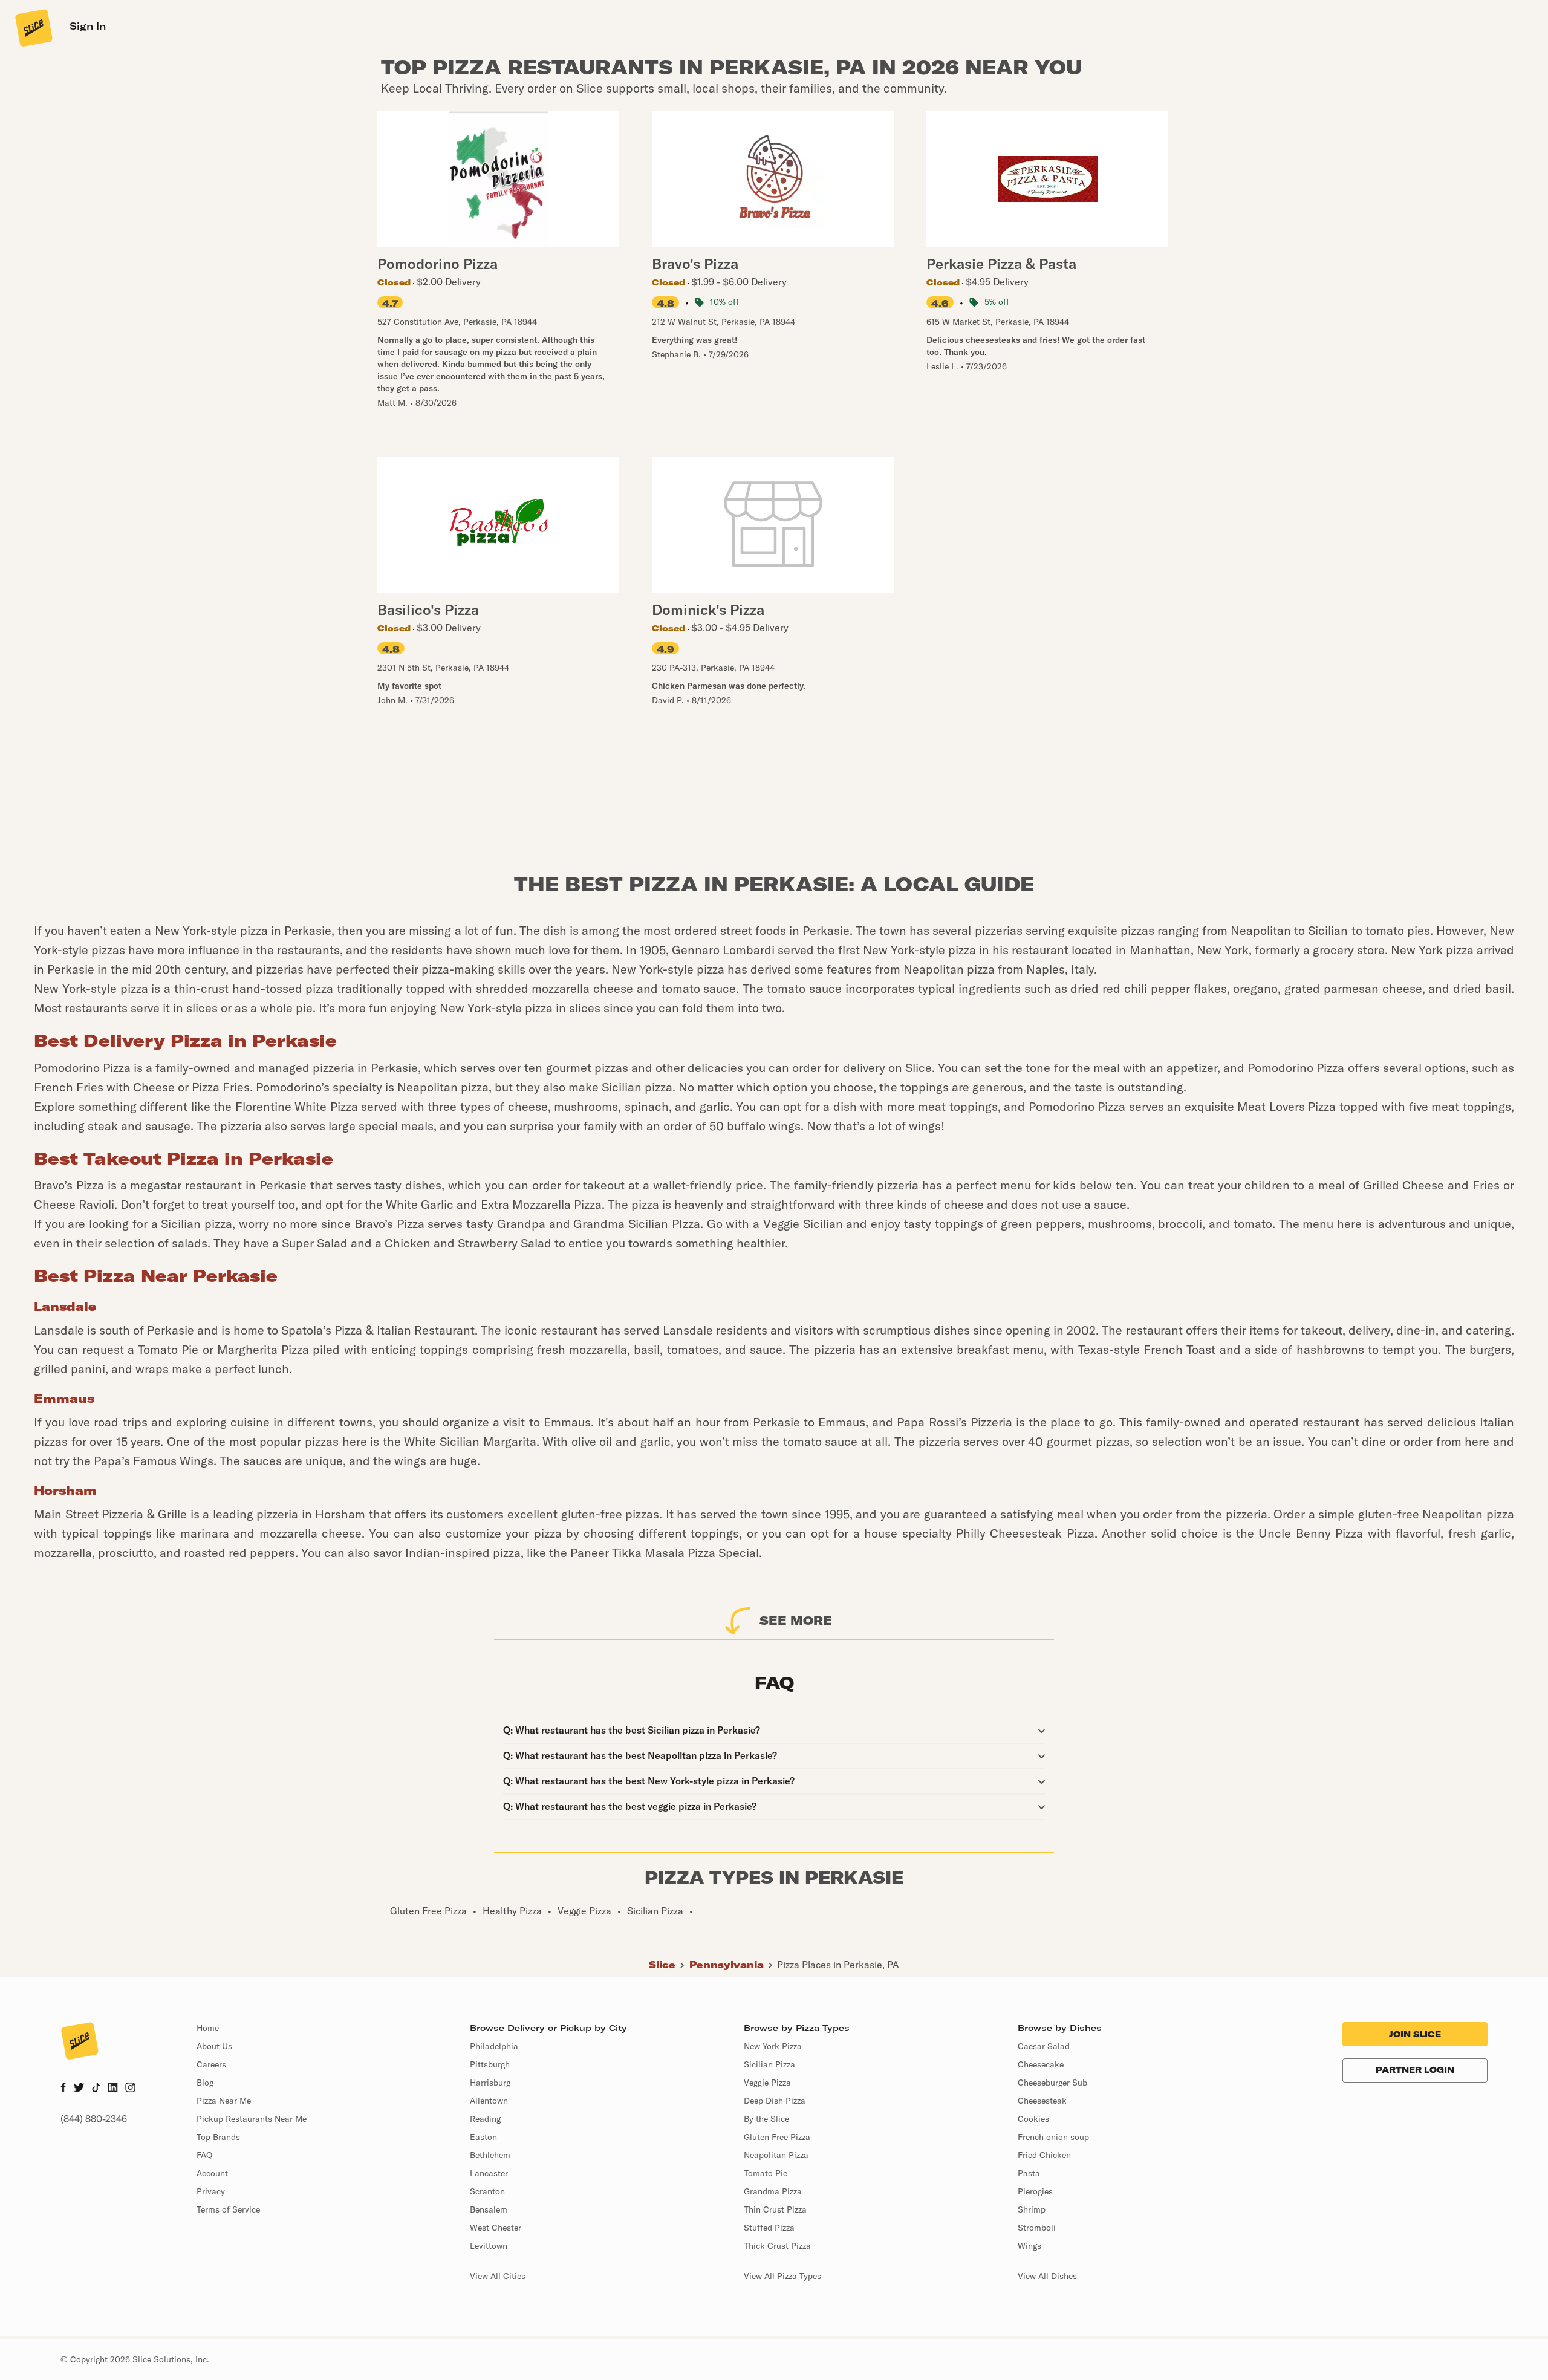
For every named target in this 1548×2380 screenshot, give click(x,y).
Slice (662, 1965)
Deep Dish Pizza (775, 2101)
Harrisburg (490, 2082)
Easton (483, 2137)
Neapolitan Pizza (776, 2155)
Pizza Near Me (224, 2101)
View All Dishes (1047, 2276)
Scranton (487, 2191)
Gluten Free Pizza (777, 2137)
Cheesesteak (1042, 2101)
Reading (485, 2119)
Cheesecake (1041, 2064)
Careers (211, 2064)
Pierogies (1035, 2191)
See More (796, 1620)
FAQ (204, 2155)
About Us (214, 2046)
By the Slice (766, 2119)
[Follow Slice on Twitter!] (79, 2089)
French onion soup (1053, 2137)
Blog (205, 2082)
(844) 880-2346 (94, 2119)
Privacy (211, 2191)
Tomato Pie (766, 2173)
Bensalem (489, 2209)
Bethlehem (490, 2155)
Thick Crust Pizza (777, 2246)
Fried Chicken (1044, 2155)
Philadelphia (494, 2046)
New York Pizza (773, 2046)
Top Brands (218, 2137)
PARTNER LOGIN (1415, 2070)
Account (212, 2173)
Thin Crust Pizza (775, 2209)
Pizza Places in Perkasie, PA (838, 1965)
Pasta (1029, 2173)
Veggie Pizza (767, 2082)
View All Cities (498, 2276)
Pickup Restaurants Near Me (252, 2119)
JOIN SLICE (1415, 2034)
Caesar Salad (1044, 2046)
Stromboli (1037, 2228)
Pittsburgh (490, 2064)
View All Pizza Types (782, 2276)
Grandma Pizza (773, 2191)
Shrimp (1032, 2209)
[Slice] (33, 27)
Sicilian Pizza (769, 2064)
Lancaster (489, 2173)
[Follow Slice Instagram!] (131, 2089)
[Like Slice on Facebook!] (63, 2089)
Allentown (489, 2101)
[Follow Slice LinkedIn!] (113, 2089)
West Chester (496, 2228)
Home (208, 2028)
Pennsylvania (727, 1965)
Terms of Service (228, 2209)
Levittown (489, 2246)
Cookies (1033, 2119)
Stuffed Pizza (769, 2228)
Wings (1029, 2246)
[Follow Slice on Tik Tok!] (96, 2089)
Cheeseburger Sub (1052, 2082)
